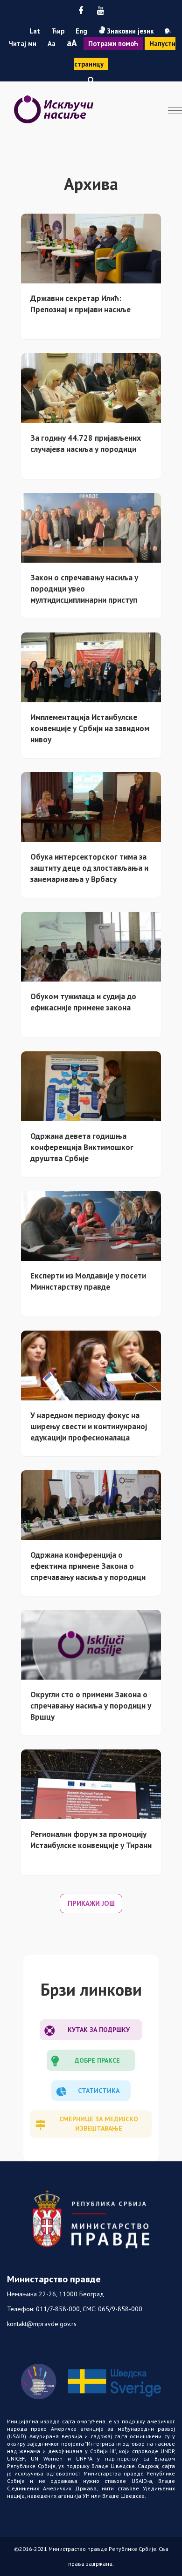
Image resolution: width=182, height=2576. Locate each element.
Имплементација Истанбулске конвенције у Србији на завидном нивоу (90, 728)
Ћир (58, 31)
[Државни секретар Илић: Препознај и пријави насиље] (91, 248)
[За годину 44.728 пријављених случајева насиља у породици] (91, 387)
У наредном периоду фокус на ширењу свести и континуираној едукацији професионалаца (89, 1426)
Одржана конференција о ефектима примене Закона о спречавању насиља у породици (88, 1566)
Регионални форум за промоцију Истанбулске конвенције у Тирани (91, 1840)
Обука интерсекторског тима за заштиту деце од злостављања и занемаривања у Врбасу (89, 868)
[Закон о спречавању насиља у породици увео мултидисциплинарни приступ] (91, 527)
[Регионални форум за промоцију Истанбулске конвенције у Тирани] (91, 1783)
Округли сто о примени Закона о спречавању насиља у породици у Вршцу (91, 1705)
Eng (81, 31)
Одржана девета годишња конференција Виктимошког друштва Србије (82, 1147)
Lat (35, 31)
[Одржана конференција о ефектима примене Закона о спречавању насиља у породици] (91, 1504)
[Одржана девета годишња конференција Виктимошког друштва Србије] (91, 1085)
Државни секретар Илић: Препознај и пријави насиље (80, 304)
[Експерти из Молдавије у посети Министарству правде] (91, 1225)
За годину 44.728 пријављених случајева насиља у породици (86, 443)
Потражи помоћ (113, 44)
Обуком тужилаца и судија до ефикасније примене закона (83, 1002)
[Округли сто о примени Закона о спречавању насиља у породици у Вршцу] (91, 1644)
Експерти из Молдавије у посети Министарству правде (88, 1281)
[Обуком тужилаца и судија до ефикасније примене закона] (91, 946)
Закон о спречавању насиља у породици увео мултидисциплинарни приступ (84, 589)
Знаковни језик (129, 31)
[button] (91, 80)
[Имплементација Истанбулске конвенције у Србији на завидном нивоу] (91, 666)
